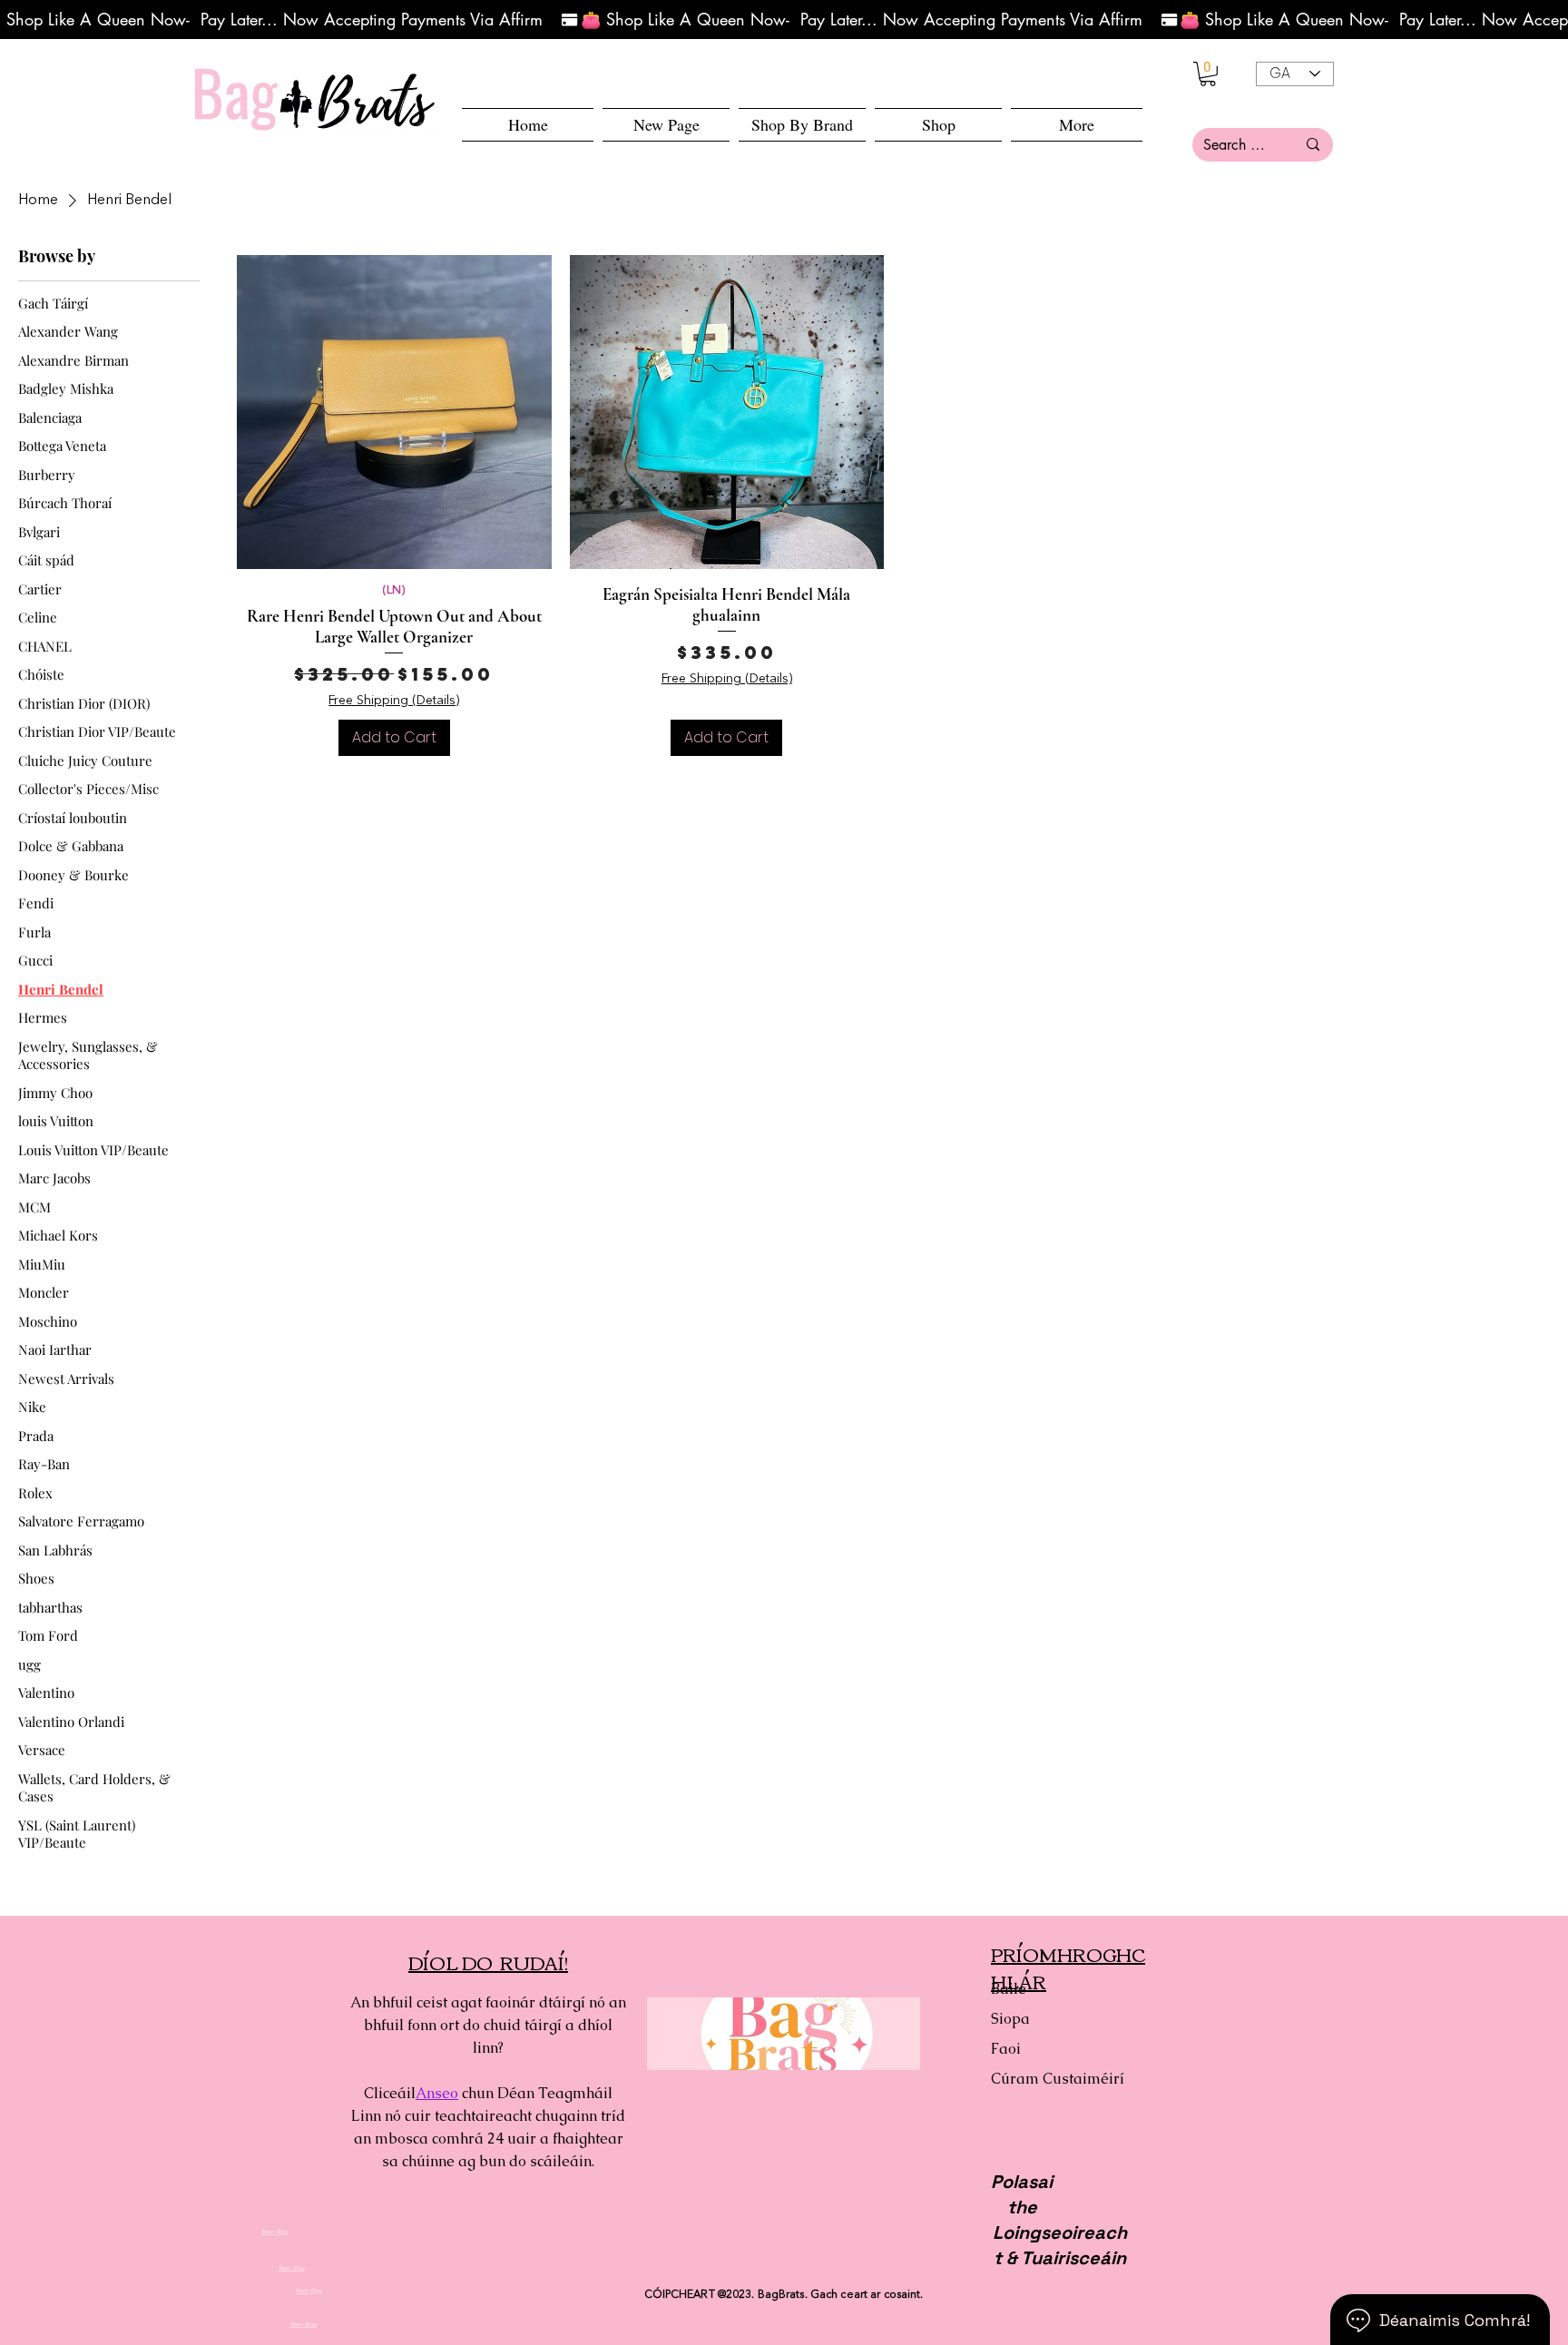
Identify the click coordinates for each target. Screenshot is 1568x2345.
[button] (938, 125)
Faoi (1006, 2049)
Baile (1009, 1989)
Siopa (1010, 2019)
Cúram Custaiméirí (1055, 2079)
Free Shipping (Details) (394, 701)
